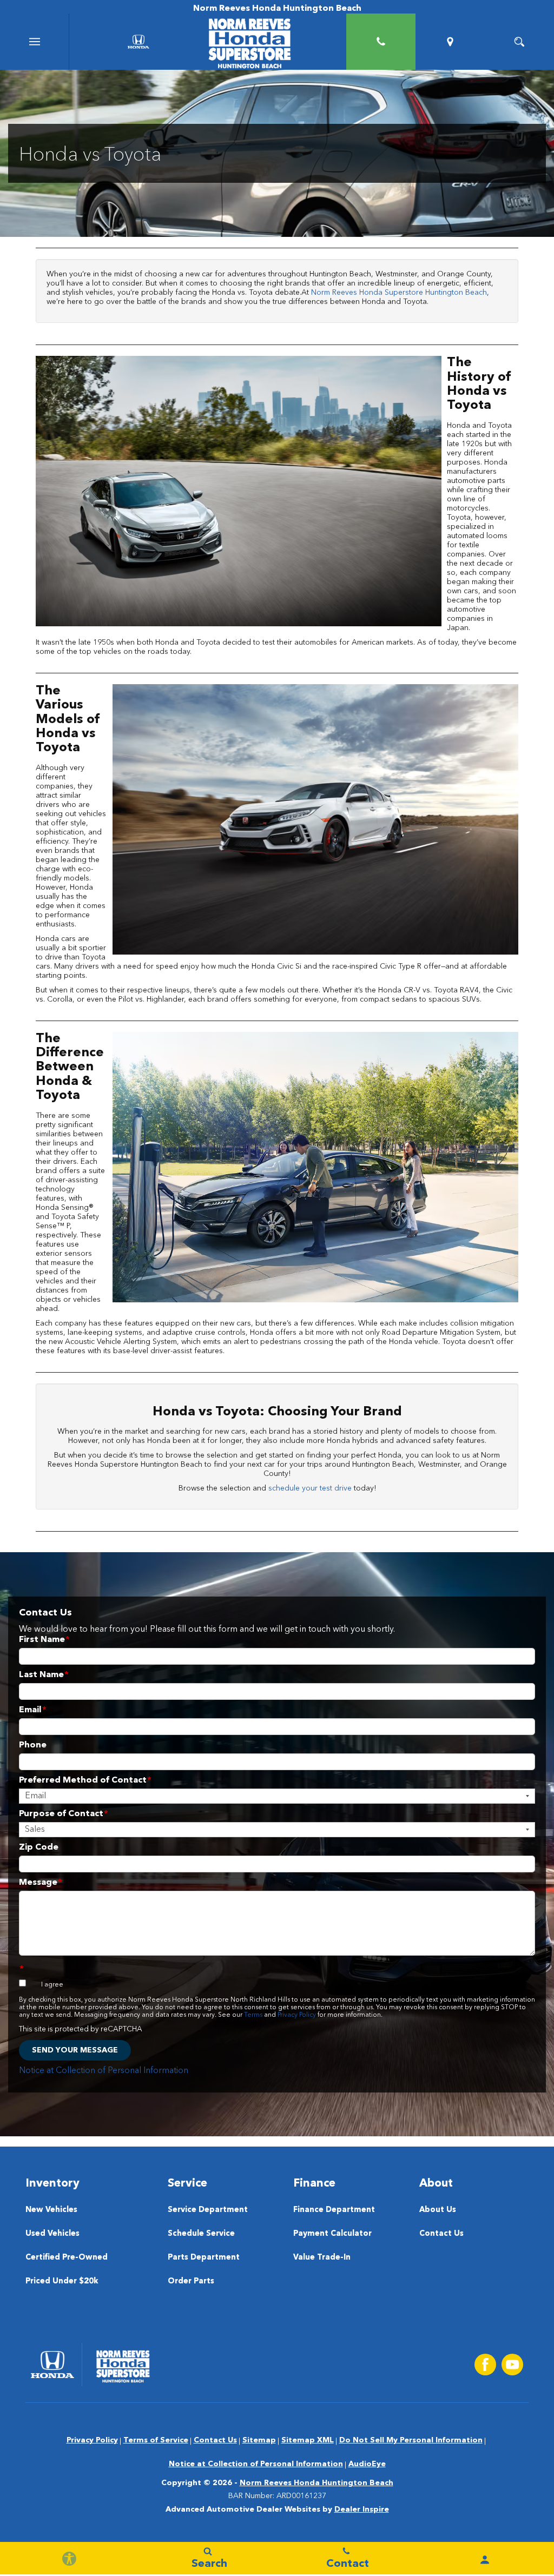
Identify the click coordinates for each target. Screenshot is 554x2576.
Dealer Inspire (362, 2509)
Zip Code (39, 1847)
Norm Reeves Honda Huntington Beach (316, 2483)
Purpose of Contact (64, 1814)
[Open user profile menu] (485, 2560)
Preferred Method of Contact (85, 1780)
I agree (52, 1985)
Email (33, 1710)
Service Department (208, 2210)
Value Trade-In (322, 2258)
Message (41, 1883)
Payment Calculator (332, 2234)
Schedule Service (201, 2234)
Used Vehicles (52, 2234)
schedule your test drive (310, 1488)
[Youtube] (512, 2365)
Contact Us (441, 2234)
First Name (44, 1640)
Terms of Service (156, 2440)
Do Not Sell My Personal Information (411, 2440)
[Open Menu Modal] (35, 42)
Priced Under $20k (62, 2282)
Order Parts (191, 2282)
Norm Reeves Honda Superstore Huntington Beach (399, 293)
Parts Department (204, 2258)
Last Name (44, 1675)
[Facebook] (485, 2365)
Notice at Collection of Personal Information (104, 2071)
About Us (438, 2210)
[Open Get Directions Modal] (450, 42)
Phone (33, 1745)
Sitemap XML (308, 2440)
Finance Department (334, 2210)
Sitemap (259, 2440)
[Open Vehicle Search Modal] (519, 42)
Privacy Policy (297, 2015)
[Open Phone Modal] (381, 42)
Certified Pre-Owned (67, 2258)
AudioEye (367, 2464)
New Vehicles (51, 2210)
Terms (253, 2015)
